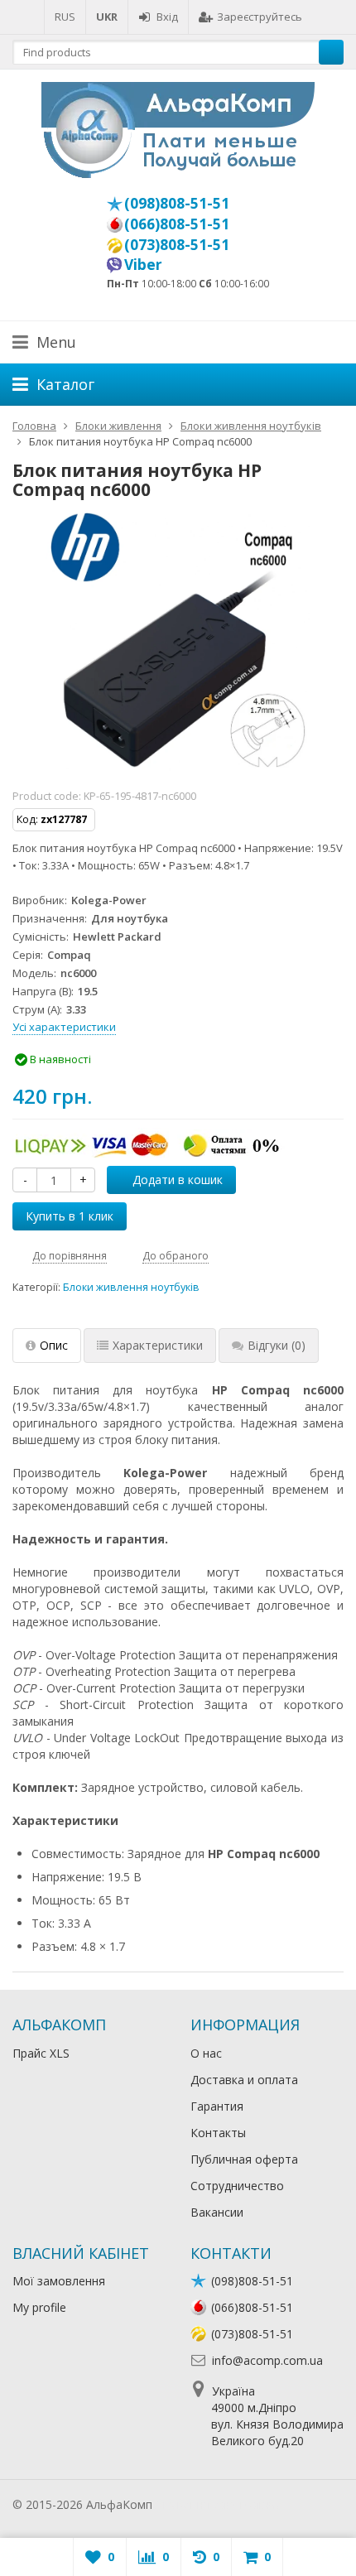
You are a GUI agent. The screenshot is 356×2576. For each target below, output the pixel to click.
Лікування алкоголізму (219, 2504)
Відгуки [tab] (277, 1345)
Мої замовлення (59, 2281)
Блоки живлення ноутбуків (131, 1287)
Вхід (167, 17)
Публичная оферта (244, 2159)
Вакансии (217, 2212)
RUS (65, 17)
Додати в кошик (178, 1180)
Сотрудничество (237, 2186)
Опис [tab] (54, 1345)
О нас (206, 2053)
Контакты (218, 2133)
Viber (143, 264)
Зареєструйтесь (260, 17)
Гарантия (217, 2106)
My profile (39, 2307)
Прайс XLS (41, 2053)
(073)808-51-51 (177, 244)
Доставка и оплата (244, 2080)
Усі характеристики (64, 1027)
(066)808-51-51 (177, 224)
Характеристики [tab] (158, 1345)
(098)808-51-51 (177, 203)
